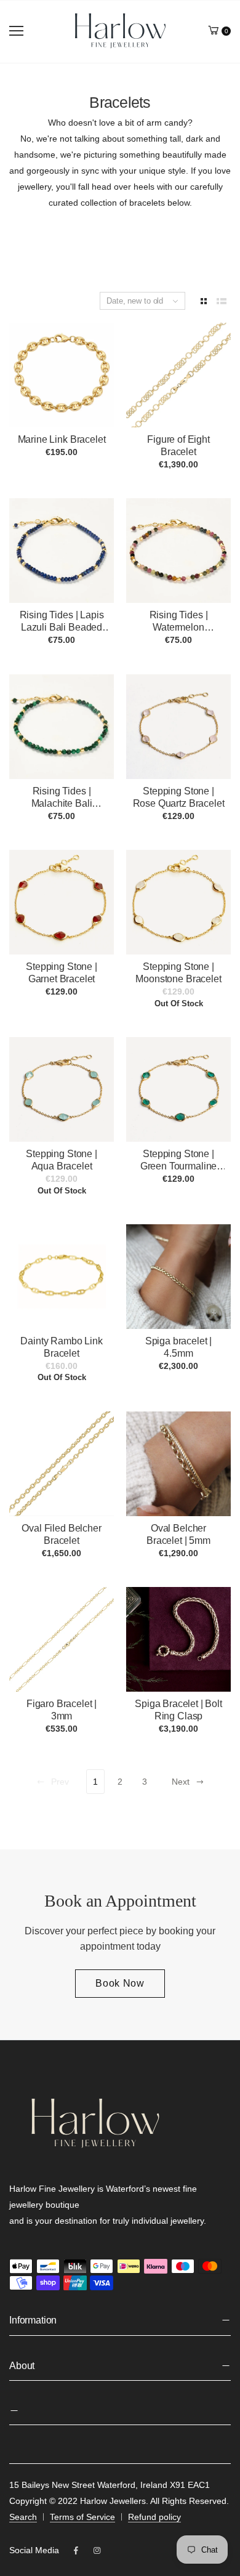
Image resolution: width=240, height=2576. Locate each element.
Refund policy (154, 2517)
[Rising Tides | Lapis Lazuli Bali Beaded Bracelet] (62, 551)
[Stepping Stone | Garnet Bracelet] (62, 902)
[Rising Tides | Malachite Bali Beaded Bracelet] (62, 727)
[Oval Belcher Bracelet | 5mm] (178, 1464)
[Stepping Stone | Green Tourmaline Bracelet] (178, 1089)
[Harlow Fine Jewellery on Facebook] (76, 2551)
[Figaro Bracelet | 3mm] (62, 1639)
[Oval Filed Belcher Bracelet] (62, 1464)
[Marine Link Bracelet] (62, 375)
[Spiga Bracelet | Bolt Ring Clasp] (178, 1639)
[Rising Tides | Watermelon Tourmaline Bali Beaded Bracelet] (178, 551)
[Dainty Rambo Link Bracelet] (62, 1277)
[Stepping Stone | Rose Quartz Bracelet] (178, 727)
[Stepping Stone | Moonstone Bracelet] (178, 902)
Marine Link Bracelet (62, 439)
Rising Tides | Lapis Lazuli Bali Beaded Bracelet (62, 627)
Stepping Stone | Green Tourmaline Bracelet (178, 1166)
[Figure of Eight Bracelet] (178, 375)
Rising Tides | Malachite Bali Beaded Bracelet (62, 803)
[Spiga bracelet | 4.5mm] (178, 1277)
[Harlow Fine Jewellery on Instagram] (97, 2551)
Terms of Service (82, 2517)
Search (23, 2517)
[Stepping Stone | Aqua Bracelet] (62, 1089)
